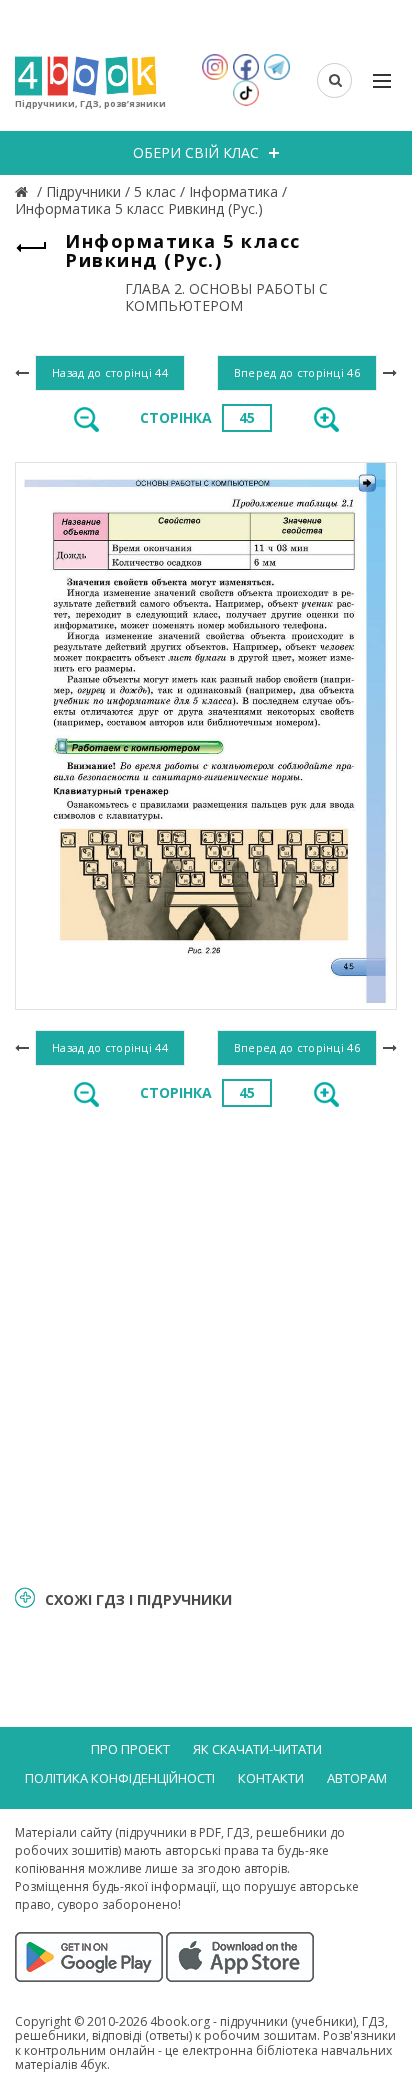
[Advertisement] (206, 1345)
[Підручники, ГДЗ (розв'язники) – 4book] (24, 191)
